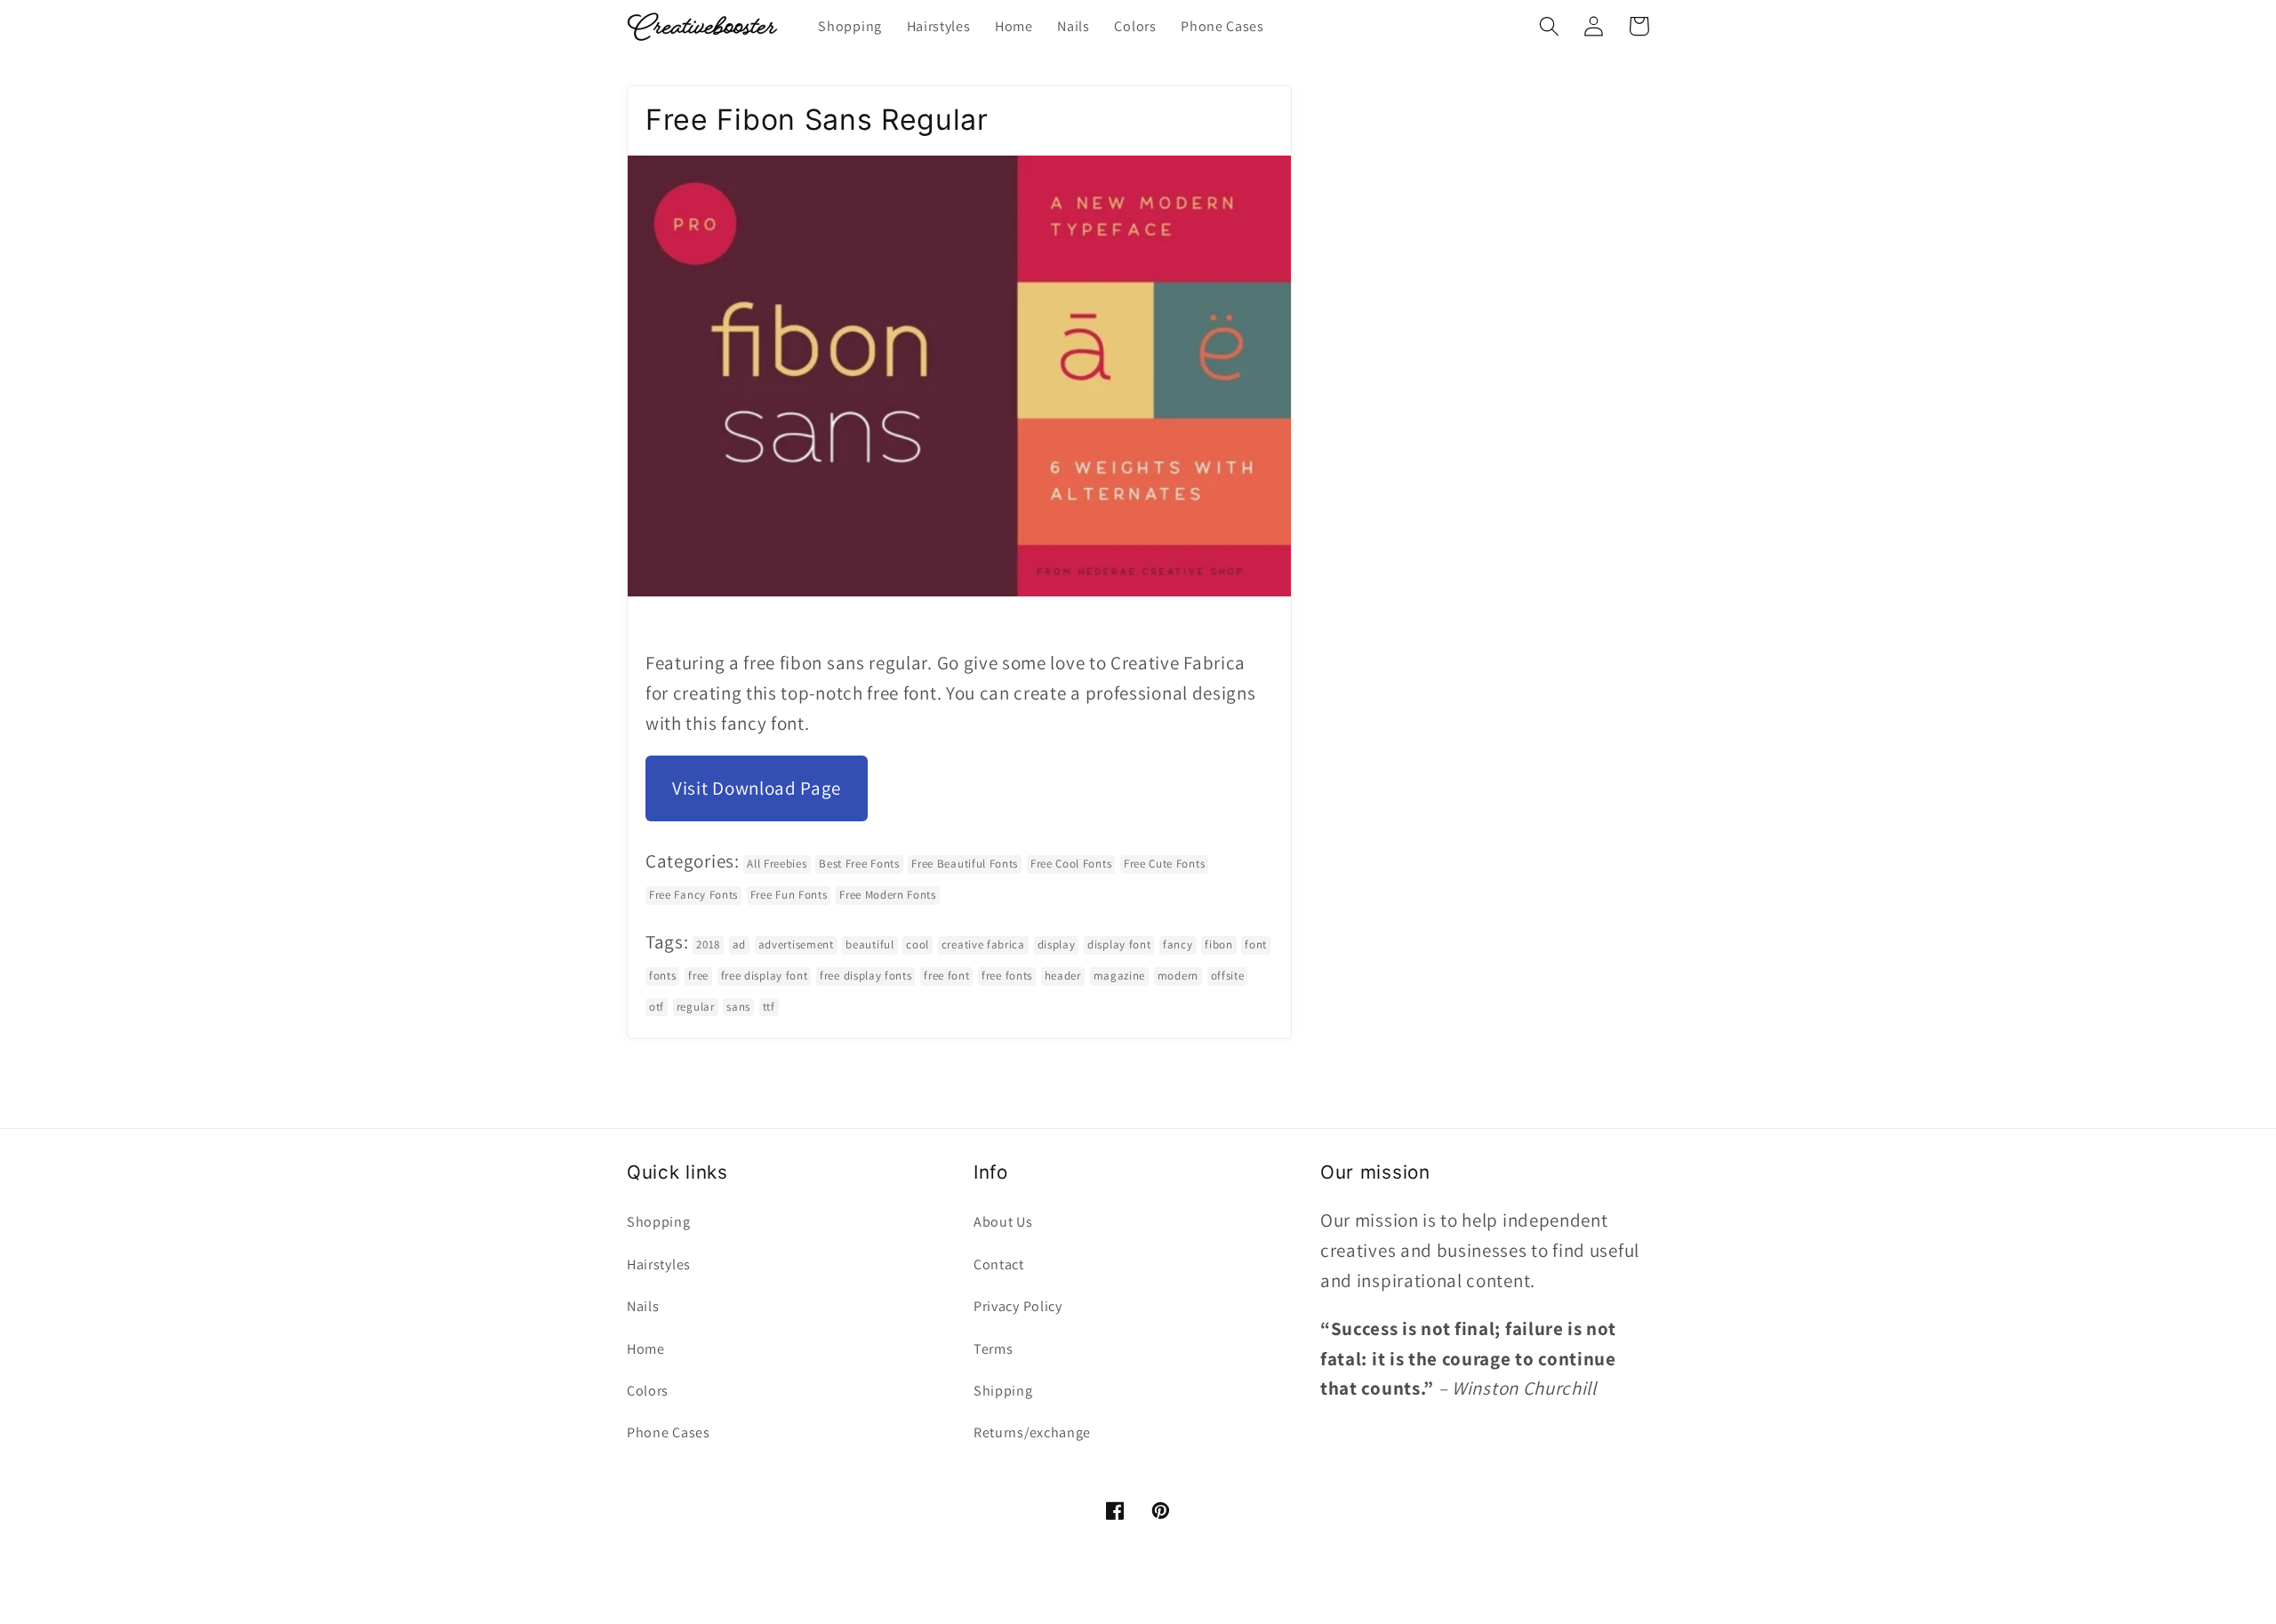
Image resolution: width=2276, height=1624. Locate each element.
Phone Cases (669, 1432)
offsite (1228, 976)
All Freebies (777, 864)
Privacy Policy (1018, 1306)
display (1057, 944)
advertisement (796, 944)
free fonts (1007, 976)
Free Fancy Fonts (693, 895)
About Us (1003, 1222)
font (1256, 944)
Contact (999, 1264)
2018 (708, 944)
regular (696, 1007)
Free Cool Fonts (1071, 864)
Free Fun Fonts (789, 895)
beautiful (870, 944)
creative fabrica (983, 944)
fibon (1218, 944)
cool (918, 944)
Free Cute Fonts (1164, 864)
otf (657, 1007)
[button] (1549, 26)
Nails (643, 1306)
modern (1178, 976)
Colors (648, 1391)
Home (646, 1349)
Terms (993, 1349)
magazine (1120, 976)
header (1063, 976)
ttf (769, 1007)
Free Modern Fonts (888, 895)
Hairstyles (659, 1264)
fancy (1178, 944)
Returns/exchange (1032, 1432)
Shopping (659, 1222)
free (698, 976)
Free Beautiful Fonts (965, 864)
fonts (662, 976)
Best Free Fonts (859, 864)
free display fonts (866, 976)
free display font (765, 976)
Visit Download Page (757, 788)
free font (946, 976)
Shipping (1003, 1391)
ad (739, 944)
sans (738, 1007)
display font (1119, 944)
